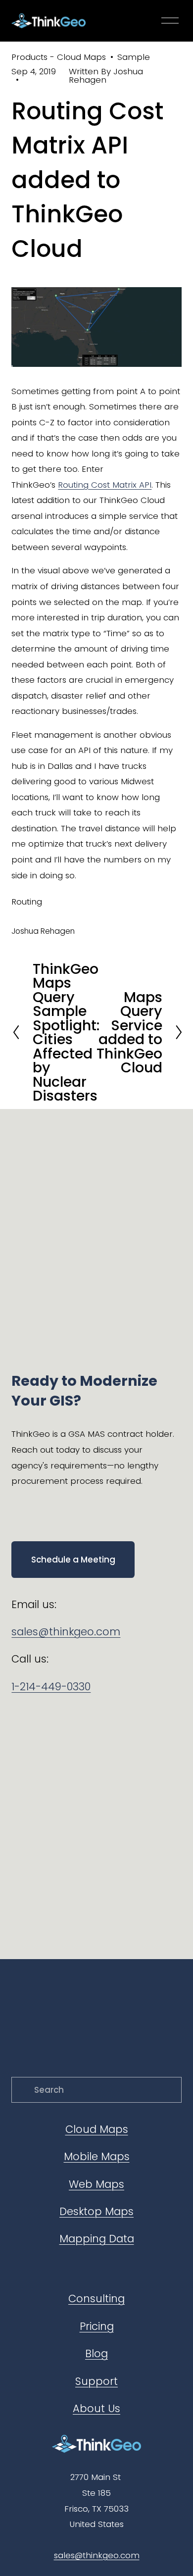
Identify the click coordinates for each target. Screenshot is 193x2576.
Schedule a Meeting (73, 1560)
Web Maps (96, 2184)
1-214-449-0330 (51, 1687)
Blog (96, 2353)
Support (96, 2381)
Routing (27, 902)
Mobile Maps (97, 2156)
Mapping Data (97, 2239)
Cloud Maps (97, 2129)
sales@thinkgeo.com (66, 1632)
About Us (96, 2408)
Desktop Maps (96, 2211)
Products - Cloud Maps (59, 57)
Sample (134, 57)
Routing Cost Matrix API (105, 485)
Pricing (97, 2326)
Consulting (96, 2298)
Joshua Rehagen (106, 76)
